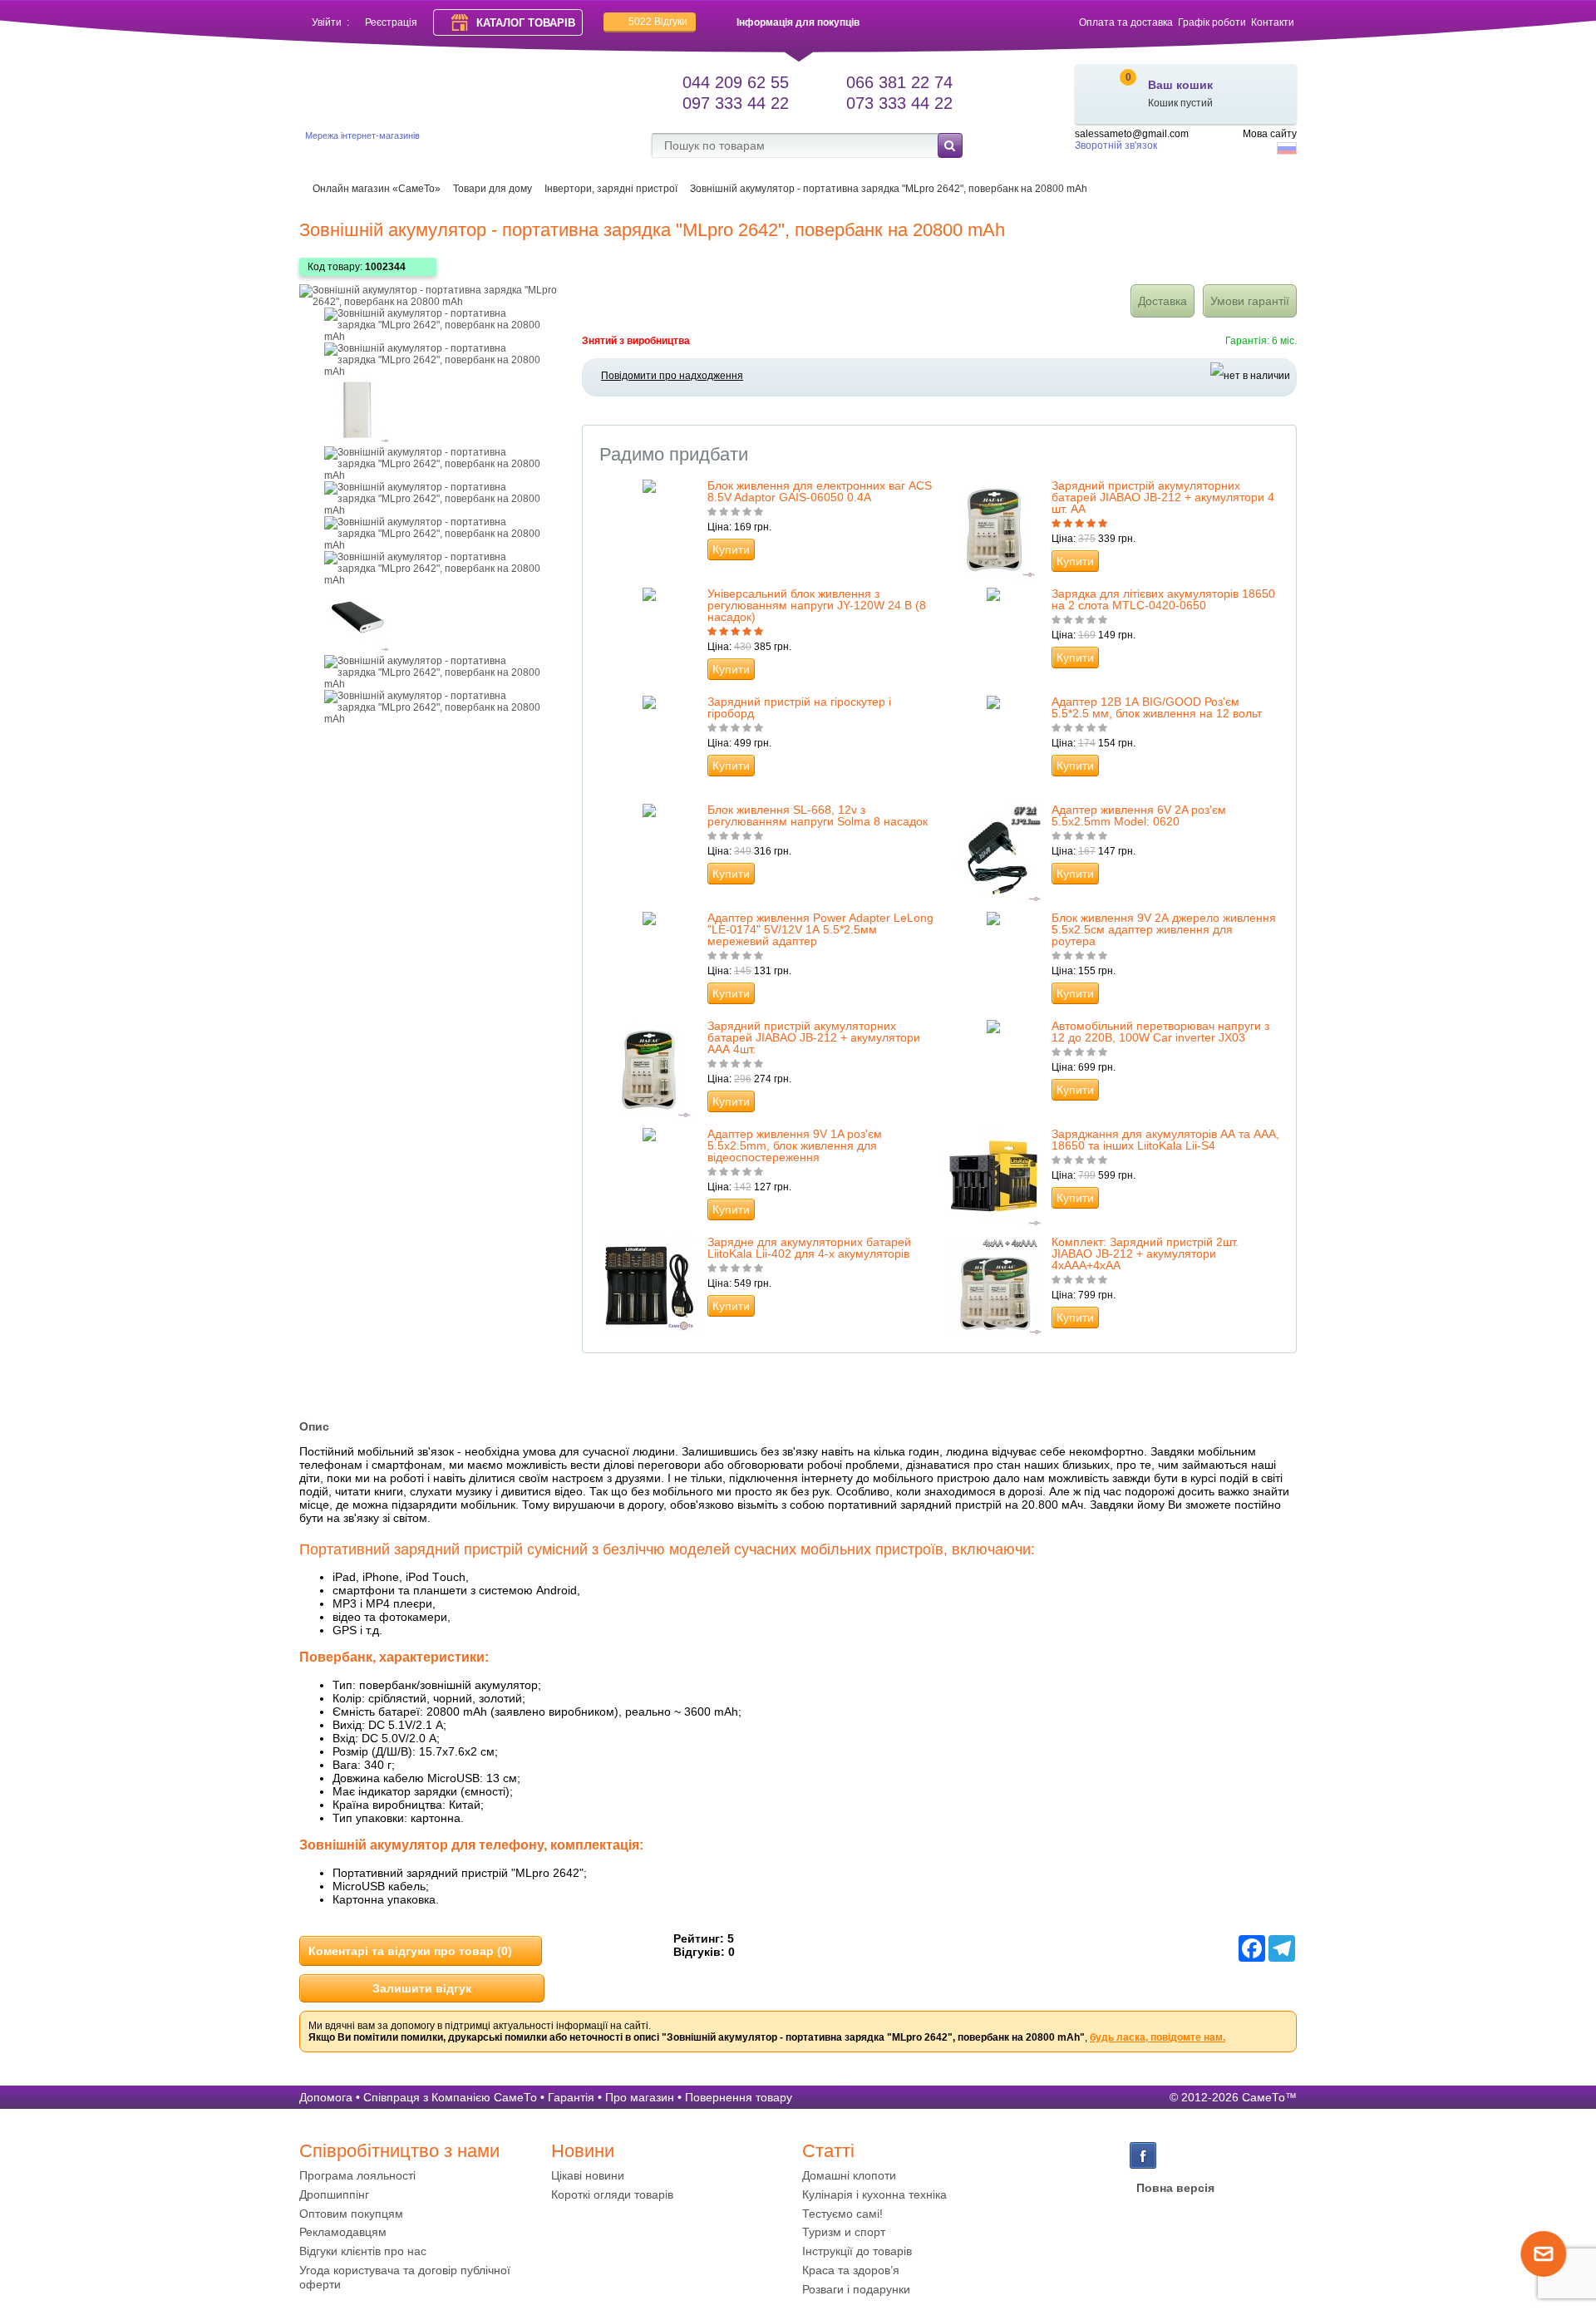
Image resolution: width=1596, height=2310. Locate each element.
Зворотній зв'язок (1116, 145)
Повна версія (1175, 2188)
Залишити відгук (422, 1988)
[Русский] (1287, 148)
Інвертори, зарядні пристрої (611, 189)
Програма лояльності (357, 2175)
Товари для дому (493, 189)
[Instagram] (1208, 2155)
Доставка (1163, 301)
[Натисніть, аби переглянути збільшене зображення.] (432, 302)
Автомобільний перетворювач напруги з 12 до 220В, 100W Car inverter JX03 (1160, 1032)
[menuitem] (421, 2176)
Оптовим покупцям (351, 2214)
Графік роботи (1212, 22)
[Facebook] (1143, 2155)
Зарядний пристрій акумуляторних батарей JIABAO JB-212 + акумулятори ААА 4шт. (814, 1037)
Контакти (1273, 22)
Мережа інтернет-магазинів (362, 135)
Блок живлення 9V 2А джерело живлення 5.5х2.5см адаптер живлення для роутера (1164, 929)
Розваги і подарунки (856, 2289)
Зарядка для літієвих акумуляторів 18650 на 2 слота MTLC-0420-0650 (1163, 599)
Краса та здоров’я (851, 2270)
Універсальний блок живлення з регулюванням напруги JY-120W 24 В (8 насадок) (817, 605)
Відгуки (658, 22)
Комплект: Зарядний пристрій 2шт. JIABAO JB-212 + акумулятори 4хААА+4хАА (1145, 1254)
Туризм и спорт (844, 2232)
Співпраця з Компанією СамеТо (450, 2097)
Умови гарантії (1250, 301)
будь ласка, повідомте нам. (1158, 2037)
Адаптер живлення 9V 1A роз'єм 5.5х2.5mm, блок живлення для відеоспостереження (795, 1145)
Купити (731, 549)
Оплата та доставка (1126, 22)
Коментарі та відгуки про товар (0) (410, 1951)
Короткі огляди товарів (612, 2194)
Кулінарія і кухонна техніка (874, 2194)
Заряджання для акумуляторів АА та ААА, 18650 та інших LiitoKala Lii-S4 (1165, 1140)
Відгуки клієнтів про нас (363, 2251)
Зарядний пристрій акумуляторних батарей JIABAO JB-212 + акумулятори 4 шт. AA (1163, 497)
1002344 (385, 267)
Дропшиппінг (334, 2194)
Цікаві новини (588, 2175)
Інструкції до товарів (857, 2251)
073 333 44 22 (899, 103)
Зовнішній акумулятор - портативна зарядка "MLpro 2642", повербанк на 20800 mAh (889, 189)
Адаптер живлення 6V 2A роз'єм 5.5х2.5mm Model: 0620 (1139, 815)
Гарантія (571, 2097)
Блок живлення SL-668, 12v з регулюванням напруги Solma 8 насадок (818, 815)
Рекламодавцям (343, 2232)
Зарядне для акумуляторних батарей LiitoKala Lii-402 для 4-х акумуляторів (809, 1248)
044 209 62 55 (736, 82)
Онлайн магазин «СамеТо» (377, 189)
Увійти (327, 22)
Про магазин (640, 2097)
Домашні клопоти (849, 2175)
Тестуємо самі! (842, 2214)
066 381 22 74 (899, 82)
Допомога (326, 2097)
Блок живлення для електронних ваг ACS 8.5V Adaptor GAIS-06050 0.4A (820, 491)
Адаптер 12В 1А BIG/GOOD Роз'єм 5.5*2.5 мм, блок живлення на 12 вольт (1157, 707)
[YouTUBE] (1175, 2155)
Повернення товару (739, 2097)
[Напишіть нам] (1544, 2273)
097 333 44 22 (736, 103)
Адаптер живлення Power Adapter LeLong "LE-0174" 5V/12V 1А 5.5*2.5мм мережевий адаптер (820, 929)
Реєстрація (391, 22)
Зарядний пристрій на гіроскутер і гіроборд (799, 707)
